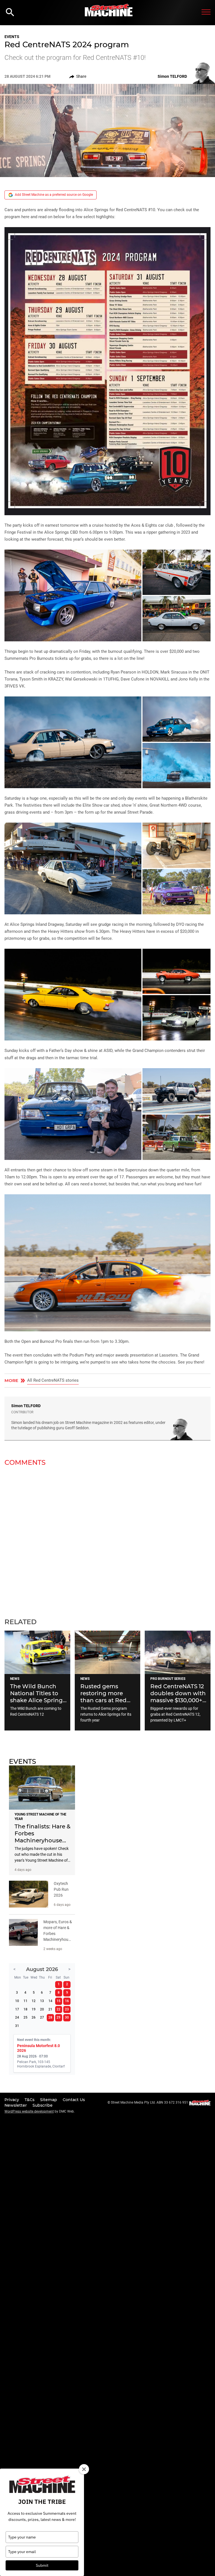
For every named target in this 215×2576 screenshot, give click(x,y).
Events (12, 37)
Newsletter (16, 2105)
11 (25, 2001)
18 (25, 2009)
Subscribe (43, 2105)
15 (59, 2001)
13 (42, 2001)
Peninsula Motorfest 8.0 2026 (38, 2048)
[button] (107, 371)
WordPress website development (29, 2111)
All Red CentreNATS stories (53, 1380)
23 (67, 2009)
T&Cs (30, 2100)
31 (17, 2026)
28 (50, 2017)
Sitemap (49, 2100)
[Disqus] (107, 1539)
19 (34, 2009)
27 (42, 2017)
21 (50, 2009)
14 (50, 2001)
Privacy (12, 2100)
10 (17, 2001)
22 (59, 2009)
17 (17, 2009)
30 (67, 2017)
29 (59, 2017)
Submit (42, 2565)
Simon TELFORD (26, 1406)
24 (17, 2017)
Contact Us (74, 2100)
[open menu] (206, 12)
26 (34, 2017)
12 (34, 2001)
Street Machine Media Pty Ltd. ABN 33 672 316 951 (149, 2102)
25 (25, 2017)
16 (67, 2001)
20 (42, 2009)
